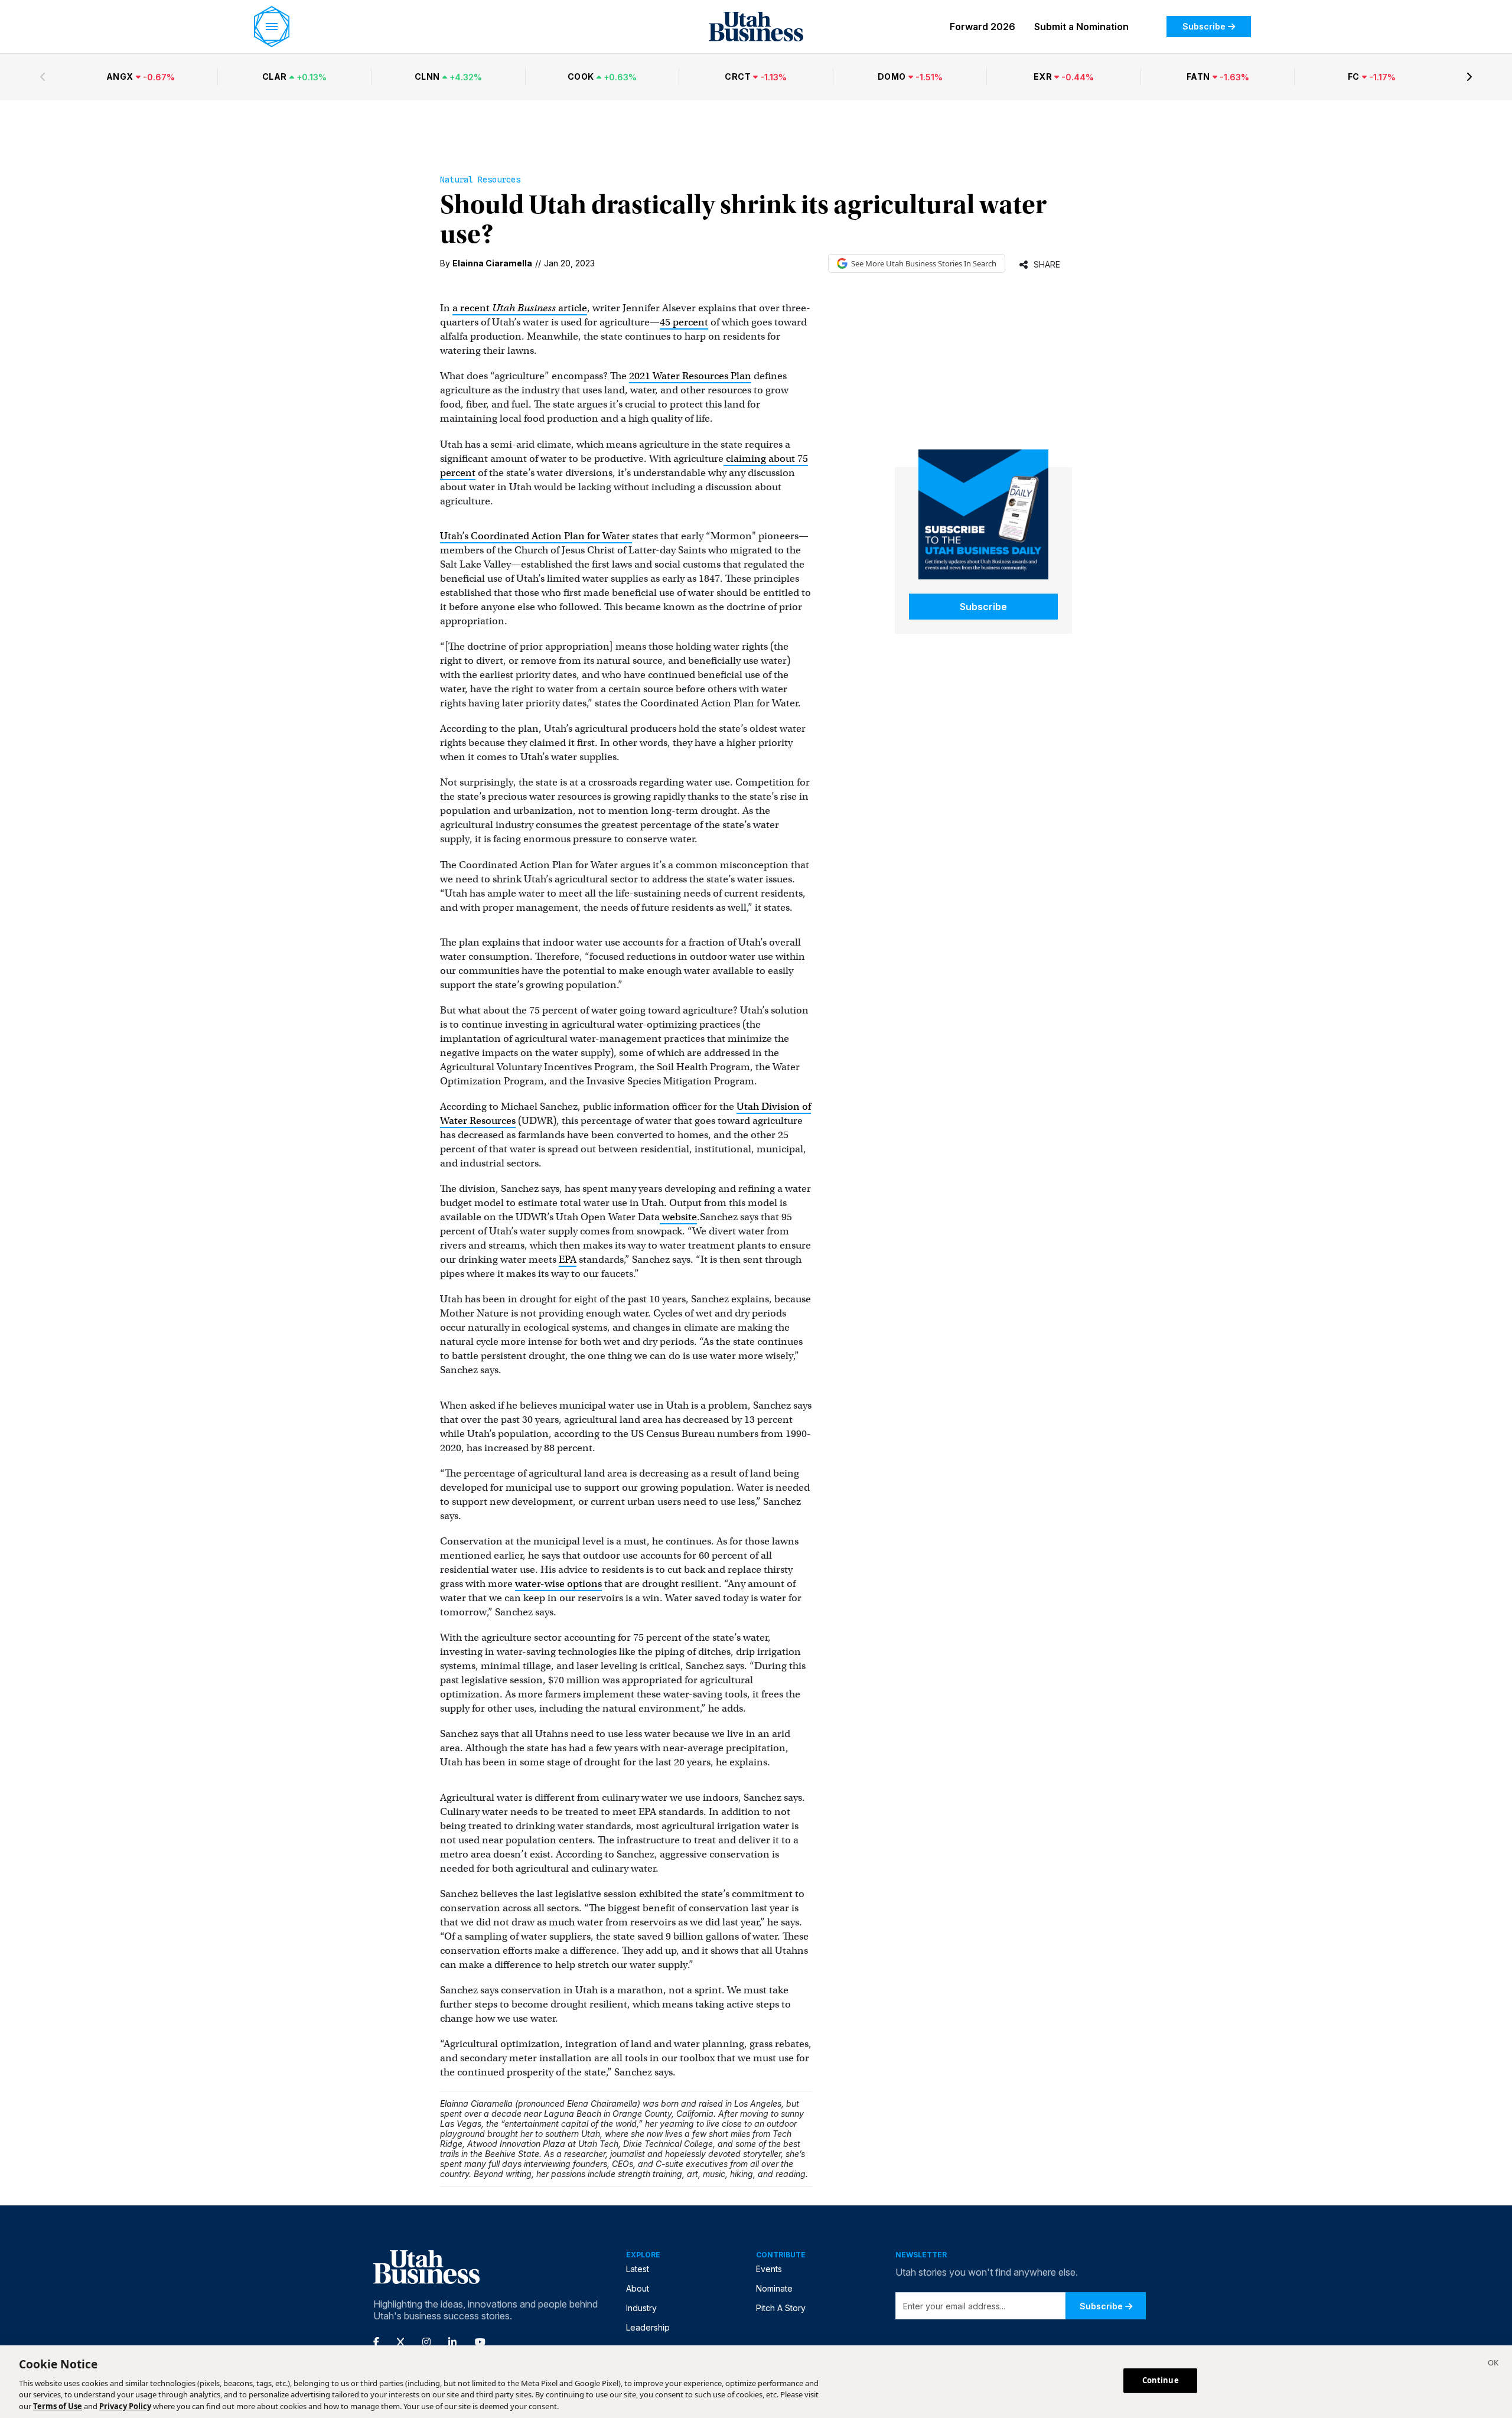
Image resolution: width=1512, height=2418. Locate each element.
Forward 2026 (983, 27)
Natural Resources (480, 180)
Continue (1161, 2380)
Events (769, 2269)
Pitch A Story (781, 2308)
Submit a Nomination (1081, 27)
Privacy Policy (125, 2406)
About (638, 2288)
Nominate (774, 2288)
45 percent (684, 322)
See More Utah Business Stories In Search (924, 263)
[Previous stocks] (43, 77)
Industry (641, 2308)
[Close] (1493, 2364)
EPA (568, 1259)
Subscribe (1204, 26)
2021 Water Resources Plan (690, 376)
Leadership (648, 2327)
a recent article (520, 308)
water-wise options (558, 1584)
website (678, 1217)
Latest (638, 2269)
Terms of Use (58, 2406)
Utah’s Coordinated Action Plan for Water (536, 536)
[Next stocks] (1469, 77)
